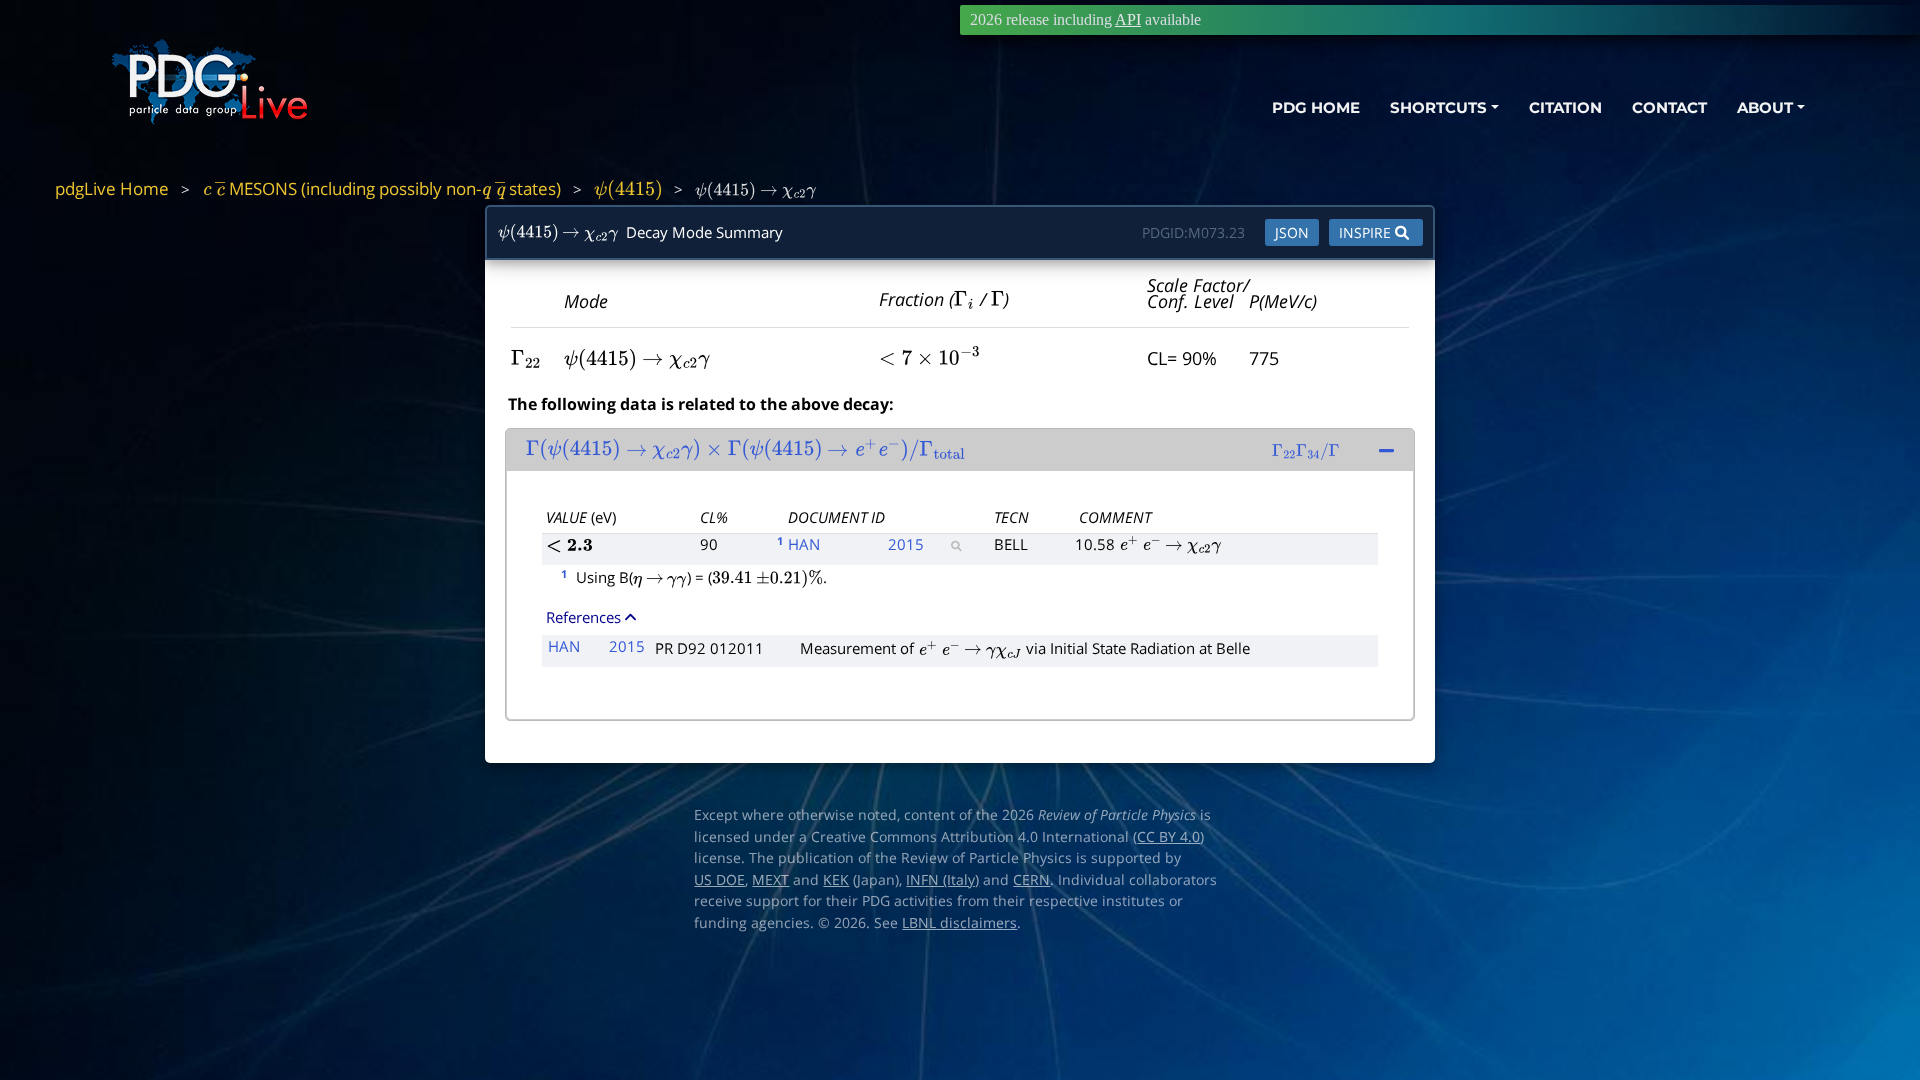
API (1128, 19)
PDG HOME (1316, 107)
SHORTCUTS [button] (1438, 107)
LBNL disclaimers (959, 923)
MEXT (770, 880)
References (583, 617)
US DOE (719, 880)
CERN (1031, 880)
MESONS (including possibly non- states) (381, 188)
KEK (836, 880)
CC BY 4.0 (1168, 837)
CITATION (1565, 107)
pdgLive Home (112, 188)
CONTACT (1669, 107)
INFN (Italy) (942, 880)
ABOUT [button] (1765, 107)
